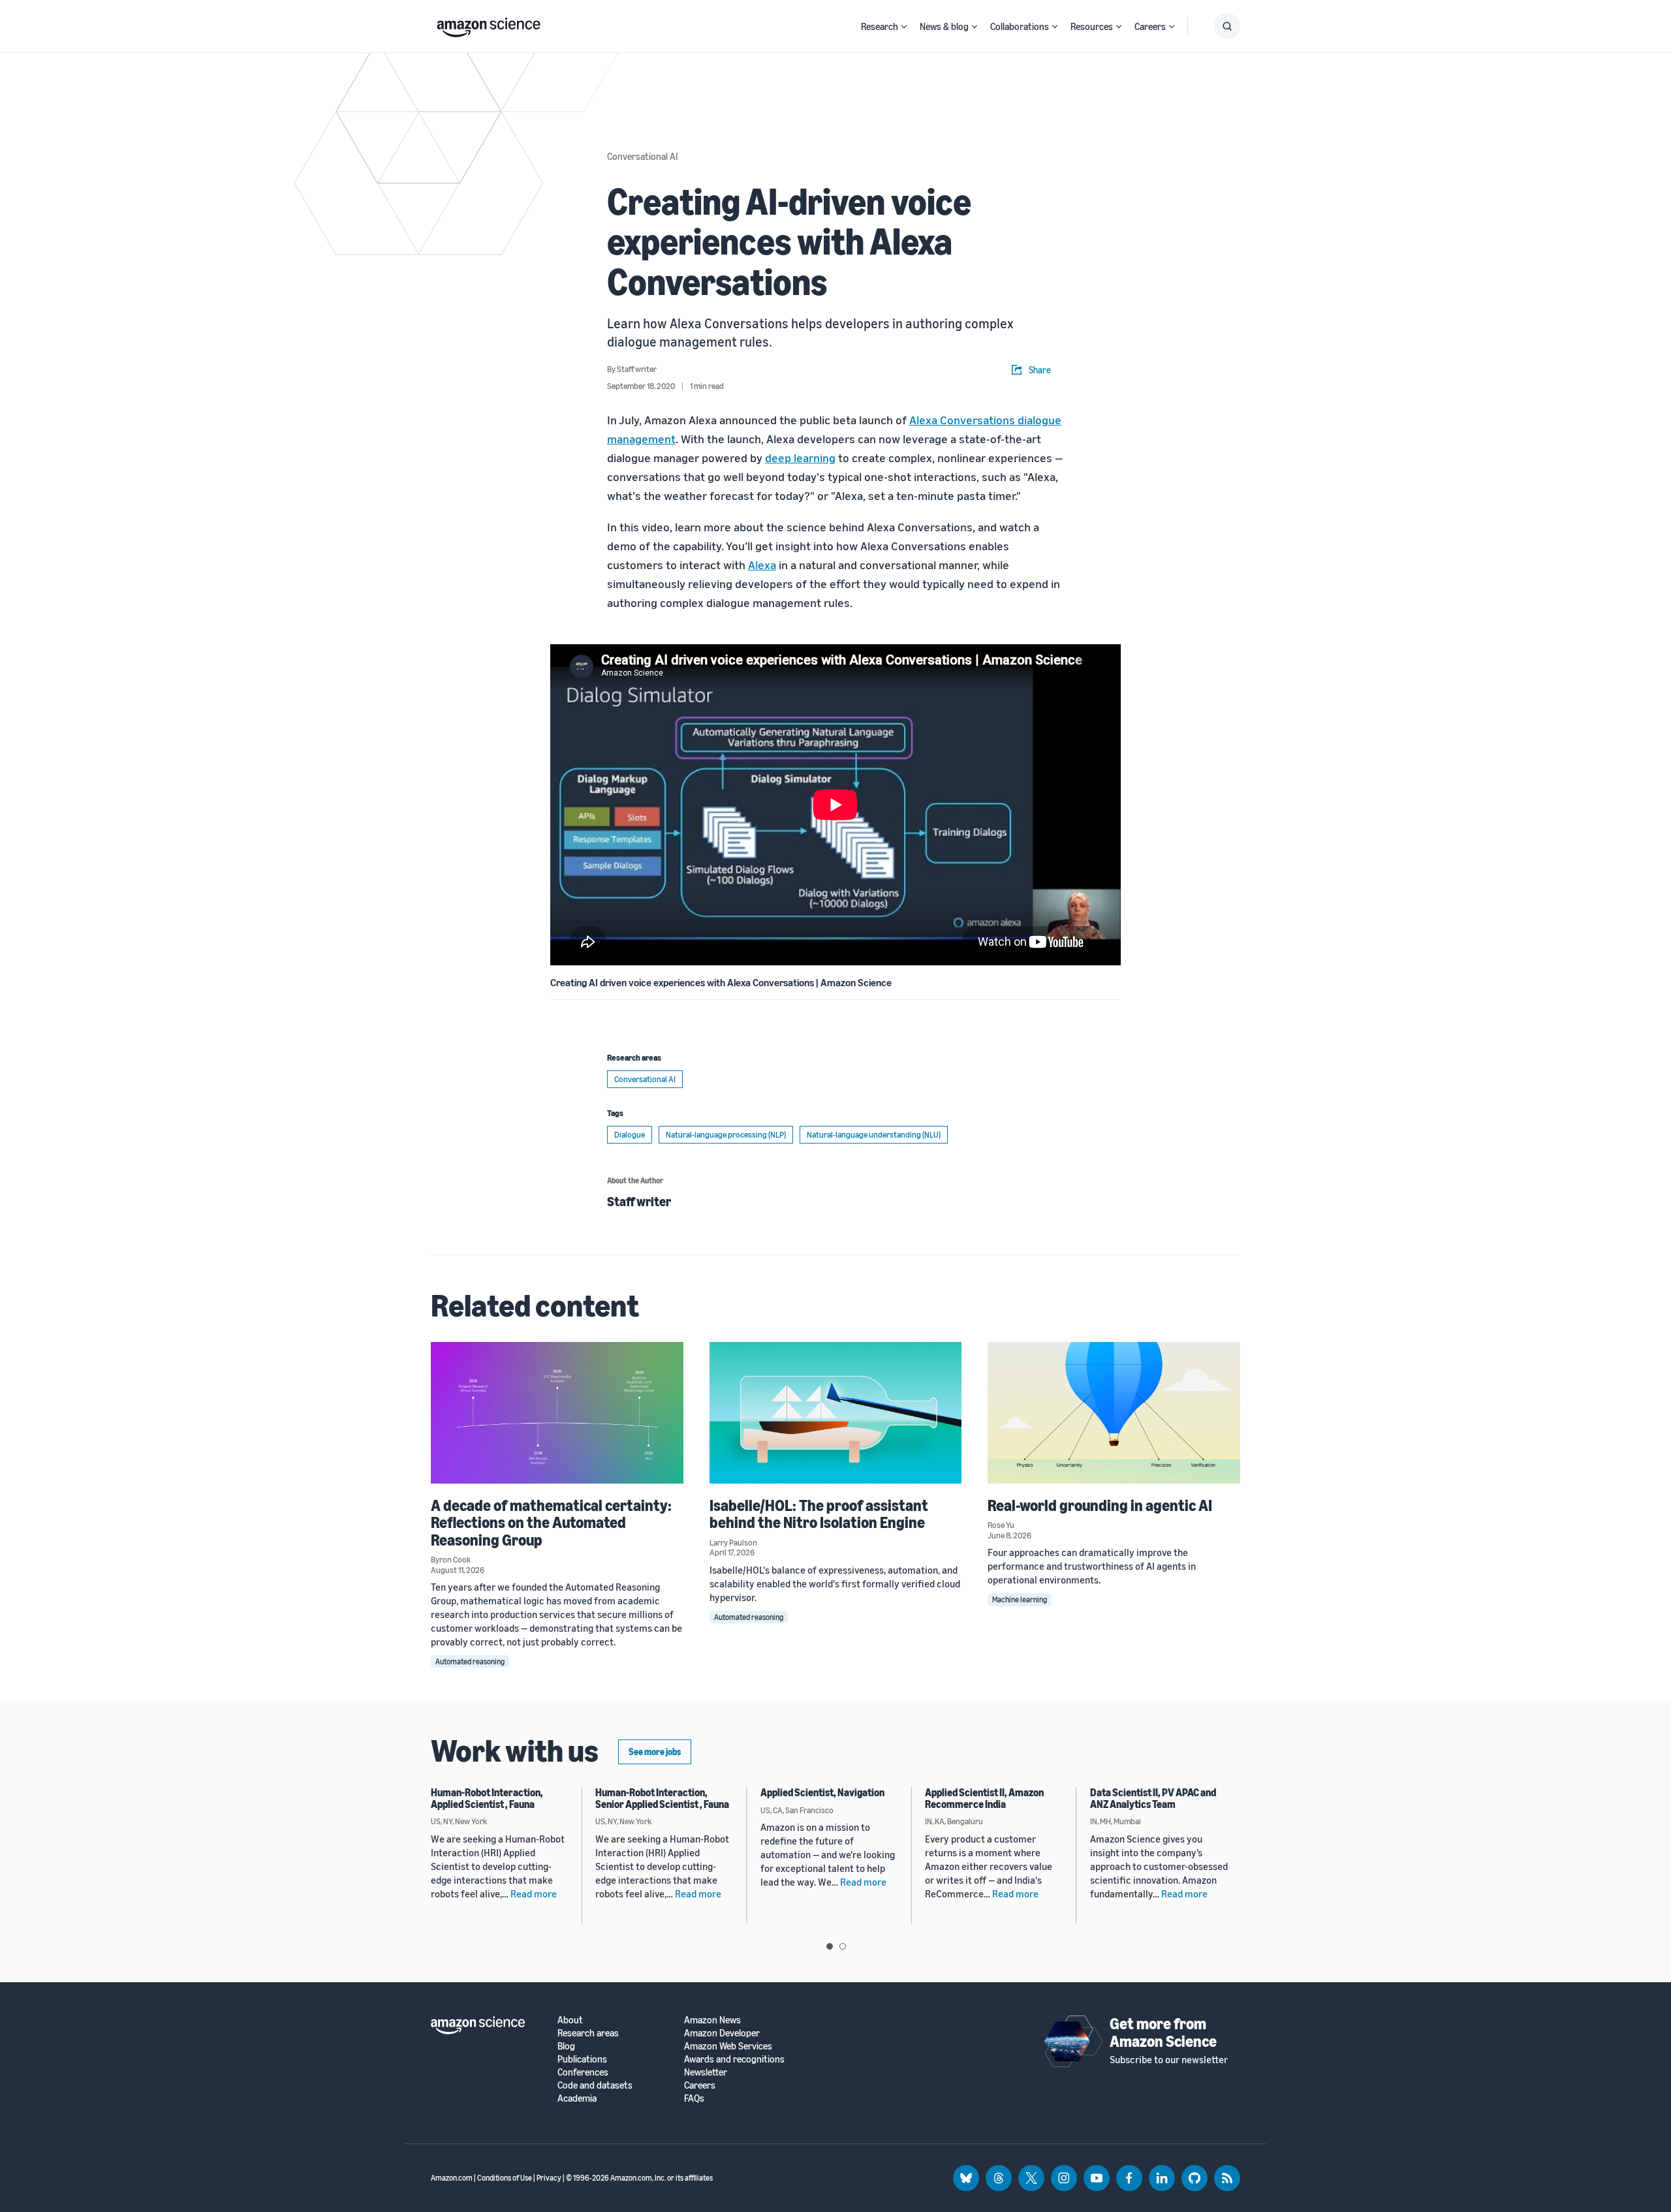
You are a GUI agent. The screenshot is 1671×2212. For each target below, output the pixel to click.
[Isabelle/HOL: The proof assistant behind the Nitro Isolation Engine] (836, 1413)
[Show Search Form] (1227, 26)
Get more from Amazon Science (1163, 2032)
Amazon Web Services (728, 2046)
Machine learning (1020, 1599)
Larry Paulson (733, 1542)
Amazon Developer (722, 2033)
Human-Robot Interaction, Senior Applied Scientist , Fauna (662, 1798)
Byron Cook (451, 1559)
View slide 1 (830, 1946)
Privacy (549, 2178)
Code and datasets (595, 2085)
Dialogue (630, 1134)
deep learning (800, 458)
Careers (1150, 26)
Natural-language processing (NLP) (726, 1134)
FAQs (694, 2098)
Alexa (762, 565)
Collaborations (1020, 26)
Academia (577, 2098)
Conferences (583, 2072)
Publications (582, 2059)
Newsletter (706, 2072)
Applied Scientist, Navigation (822, 1792)
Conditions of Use (505, 2178)
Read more (534, 1893)
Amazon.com (452, 2178)
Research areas (588, 2033)
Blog (566, 2046)
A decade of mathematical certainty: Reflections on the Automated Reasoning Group (551, 1522)
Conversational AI (642, 156)
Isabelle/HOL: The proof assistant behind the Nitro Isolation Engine (819, 1514)
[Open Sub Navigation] (904, 26)
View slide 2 (843, 1946)
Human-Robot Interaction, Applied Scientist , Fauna (487, 1798)
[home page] (489, 24)
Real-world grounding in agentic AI (1100, 1505)
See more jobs (655, 1752)
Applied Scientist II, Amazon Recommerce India (984, 1798)
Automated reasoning (470, 1661)
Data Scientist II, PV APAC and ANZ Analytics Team (1153, 1798)
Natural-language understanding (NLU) (874, 1134)
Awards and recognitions (734, 2059)
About (570, 2020)
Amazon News (712, 2020)
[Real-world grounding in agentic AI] (1114, 1413)
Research (880, 26)
